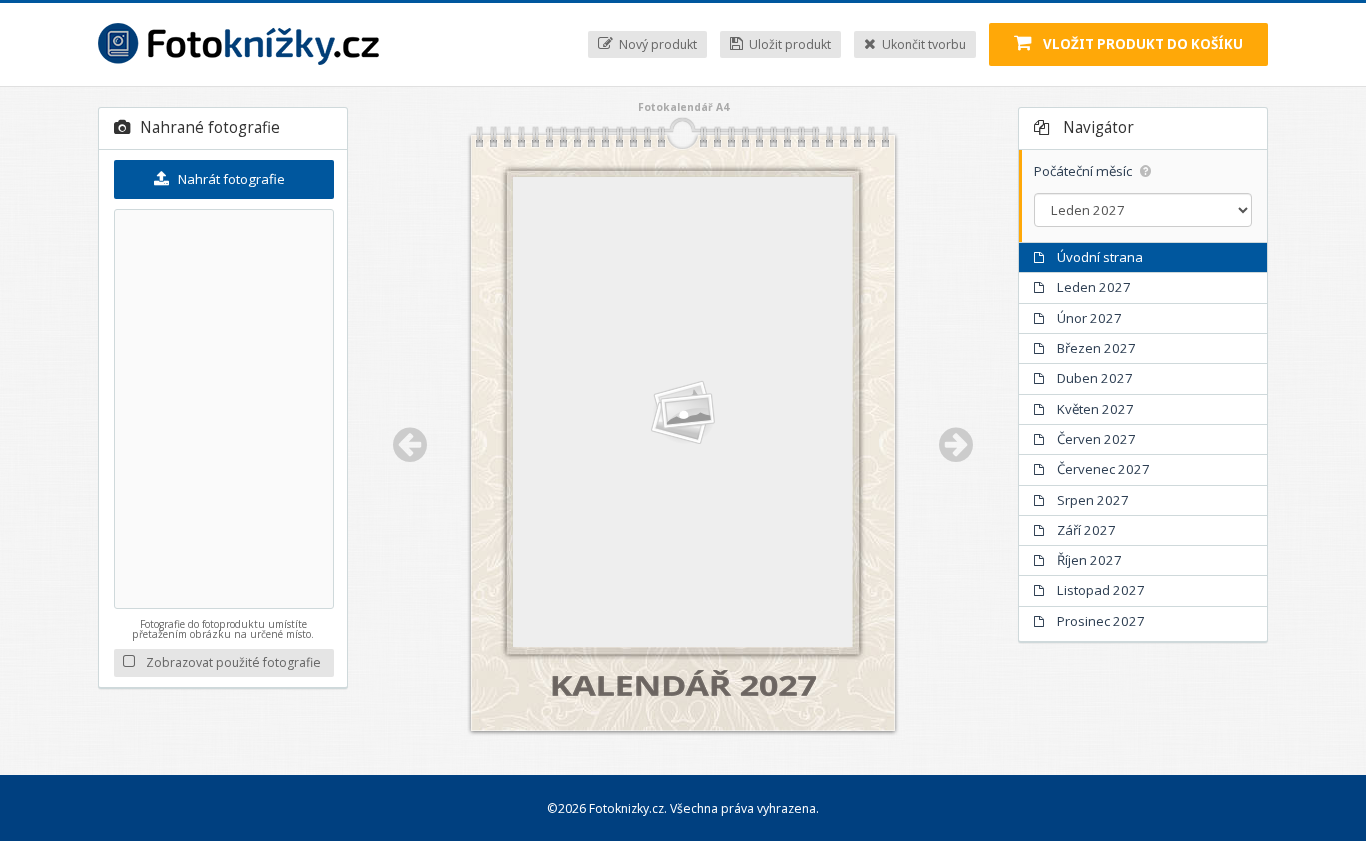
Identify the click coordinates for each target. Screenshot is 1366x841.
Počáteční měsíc (1084, 171)
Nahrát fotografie (230, 179)
